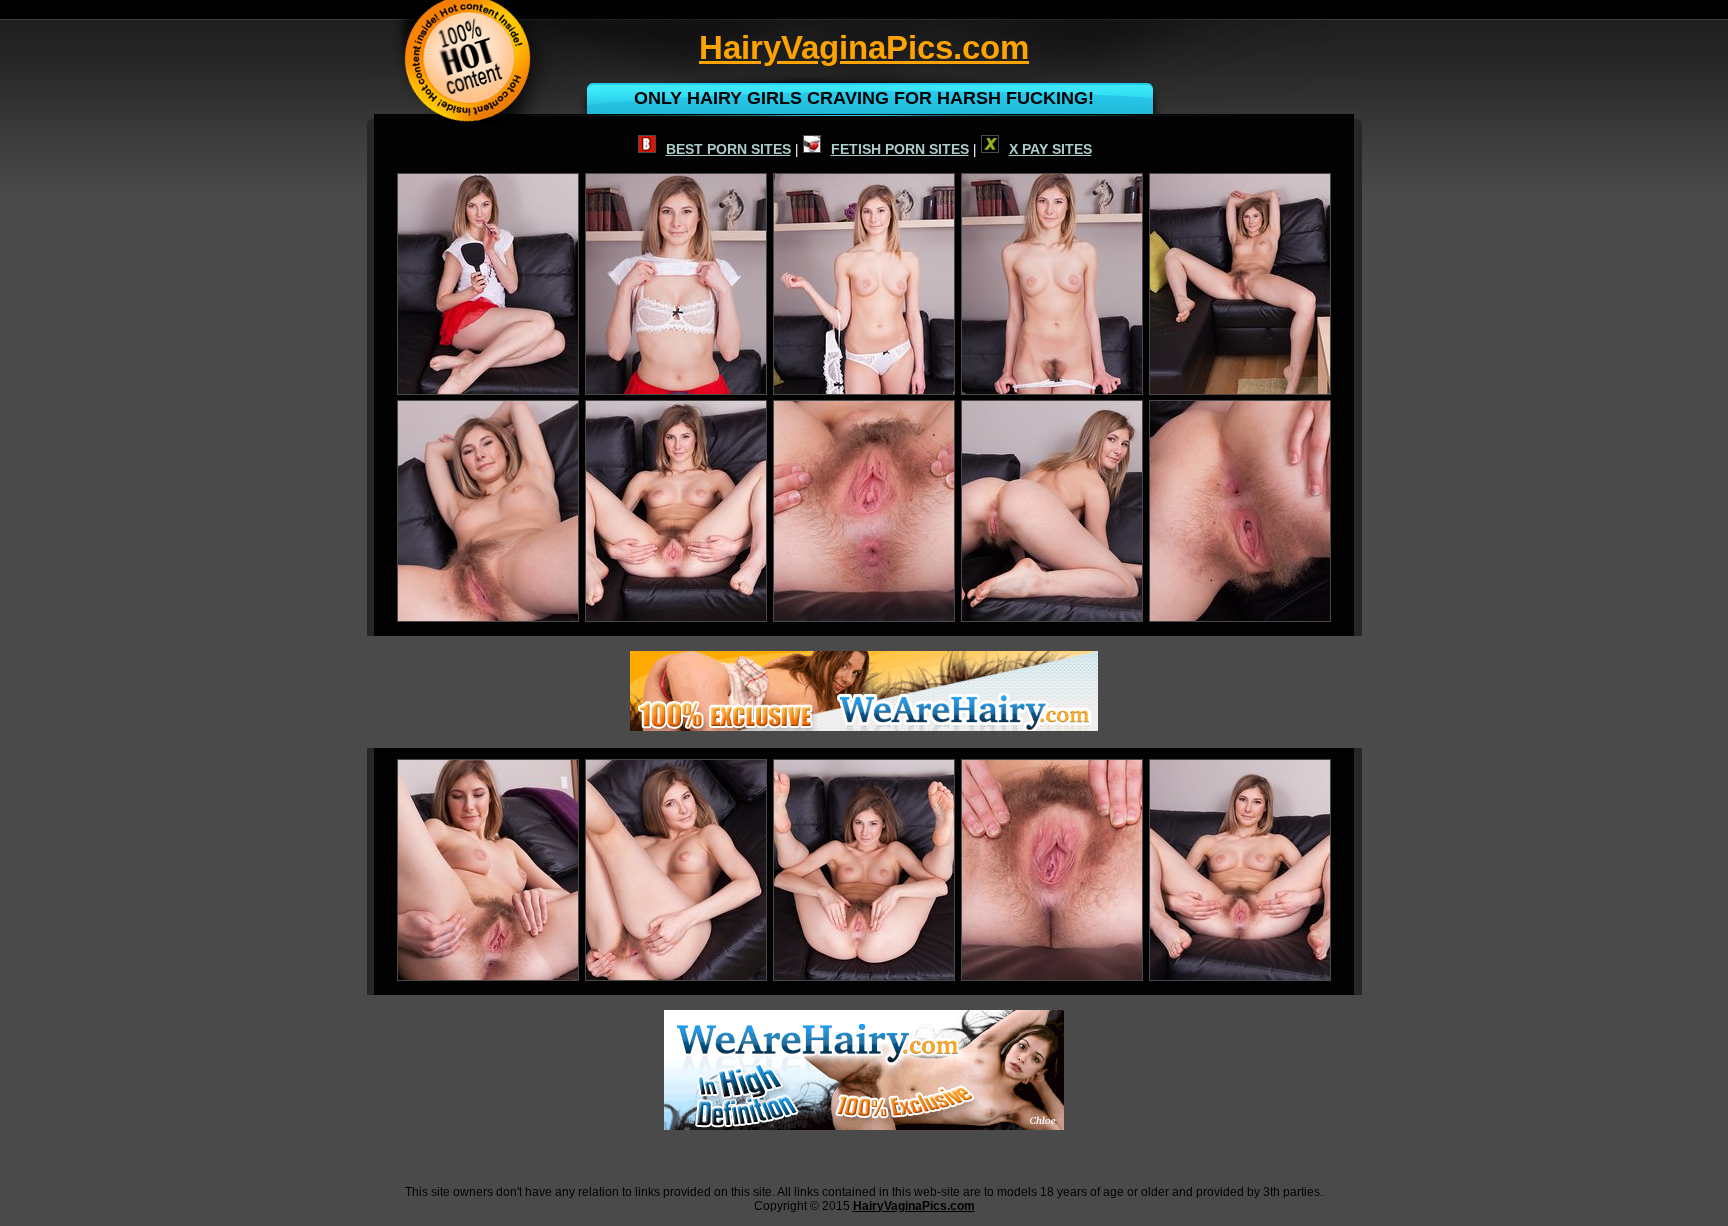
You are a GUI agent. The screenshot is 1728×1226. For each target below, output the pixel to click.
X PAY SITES (1050, 149)
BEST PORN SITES (728, 149)
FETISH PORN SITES (900, 149)
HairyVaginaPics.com (914, 1206)
